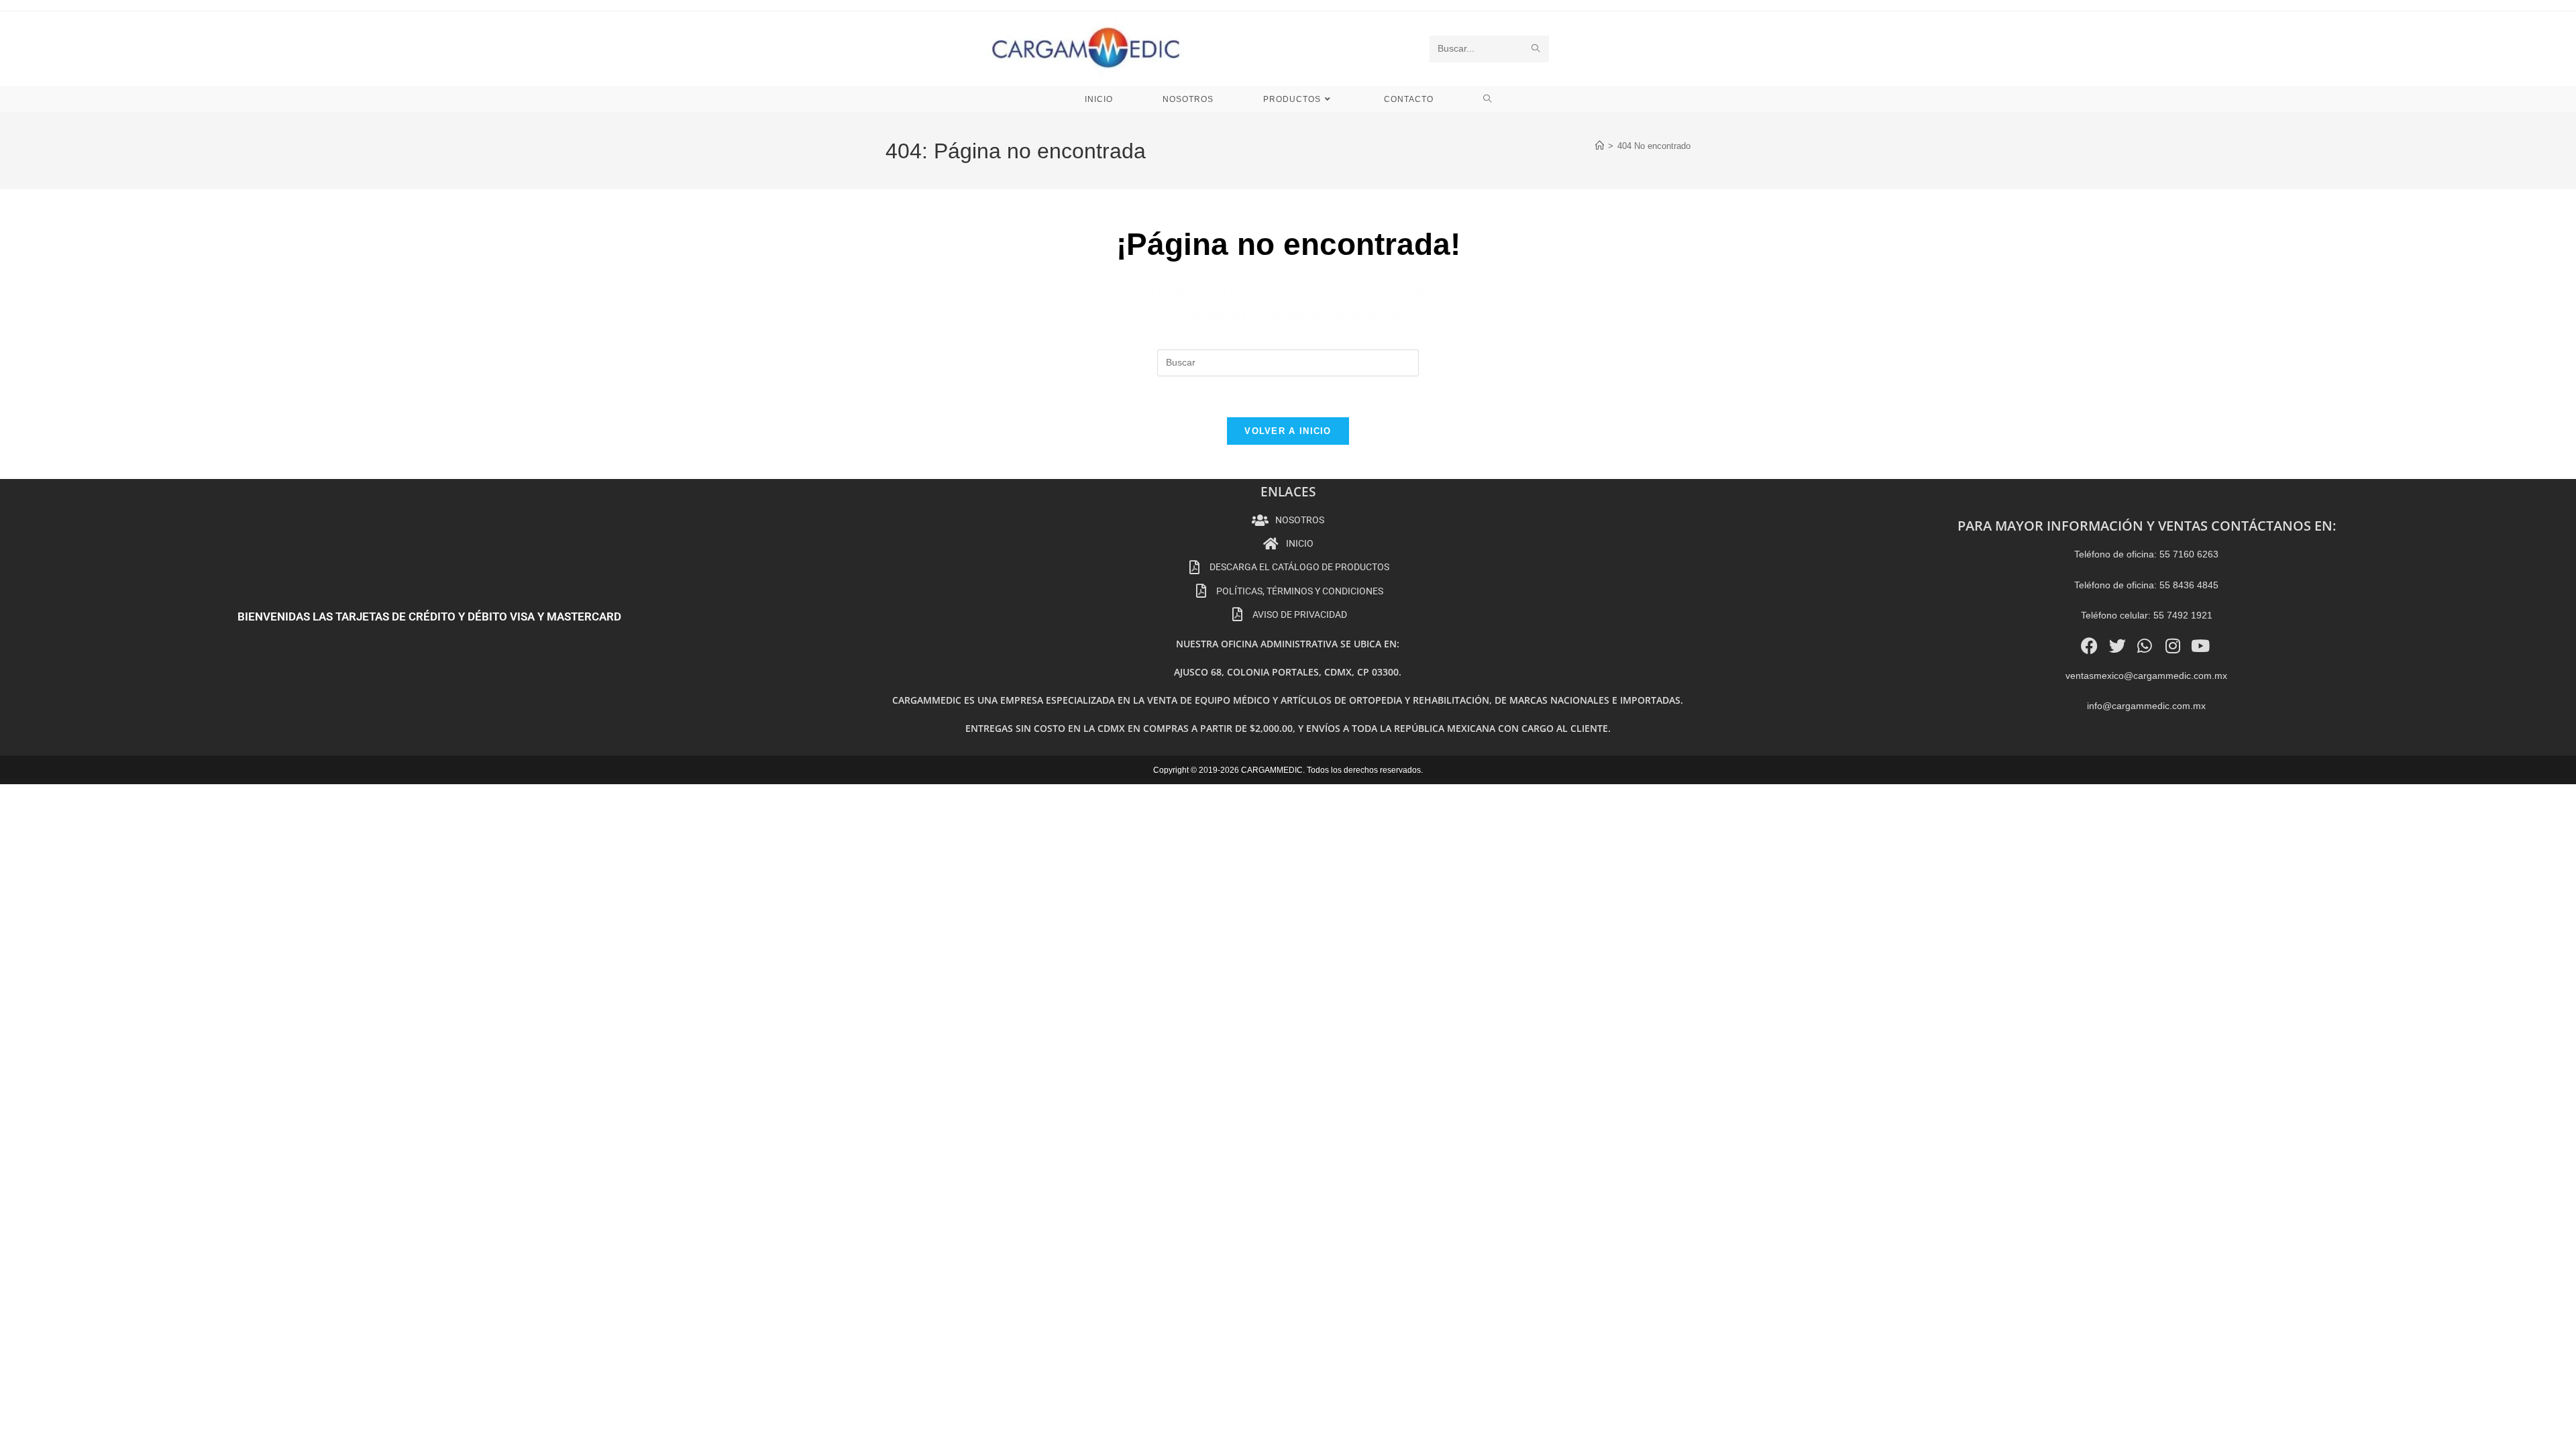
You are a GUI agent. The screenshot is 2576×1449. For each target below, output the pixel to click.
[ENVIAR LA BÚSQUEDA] (1536, 49)
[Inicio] (1600, 146)
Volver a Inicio (1288, 431)
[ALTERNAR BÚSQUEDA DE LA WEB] (1488, 99)
